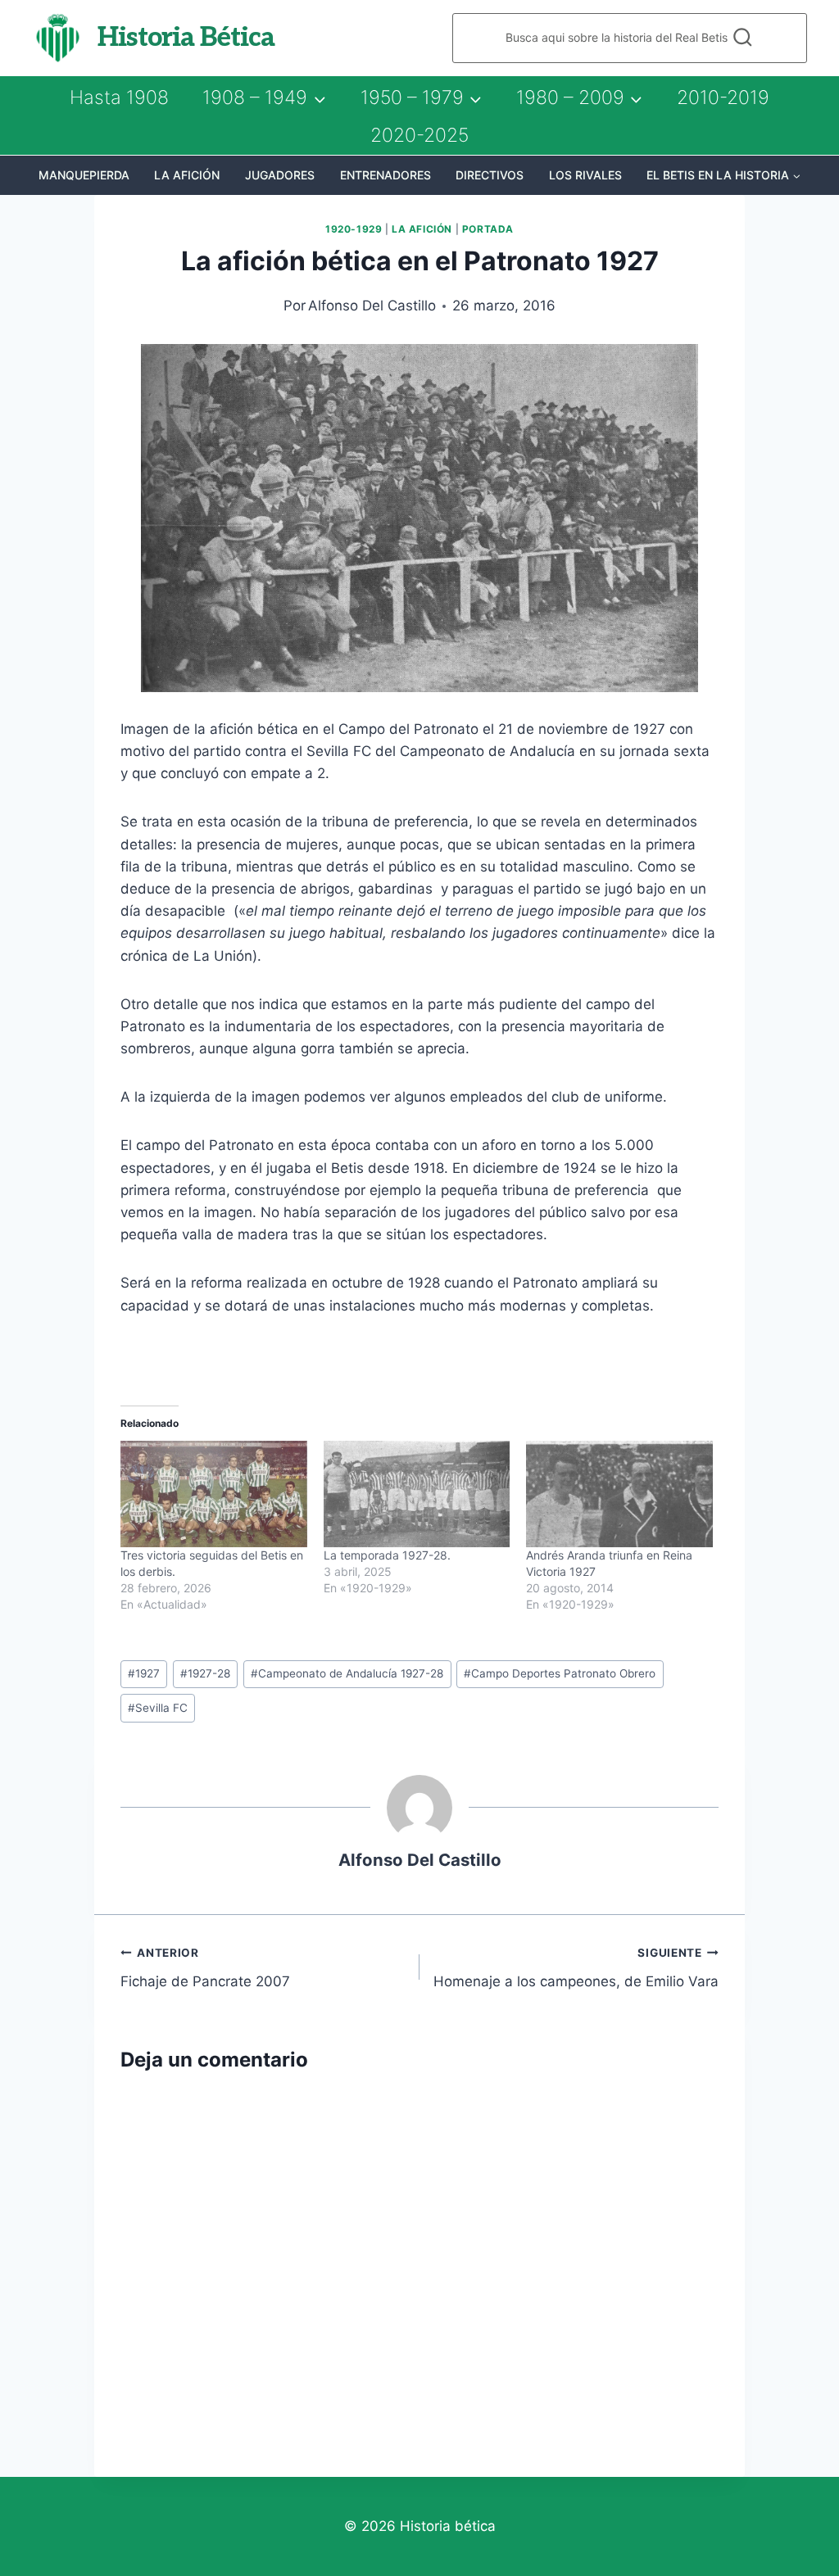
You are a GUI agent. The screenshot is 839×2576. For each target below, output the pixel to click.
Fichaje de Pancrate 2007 (205, 1968)
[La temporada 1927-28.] (417, 1494)
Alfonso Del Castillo (372, 306)
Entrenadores (385, 175)
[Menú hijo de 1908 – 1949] (264, 97)
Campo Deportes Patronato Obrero (560, 1673)
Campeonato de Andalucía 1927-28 (347, 1673)
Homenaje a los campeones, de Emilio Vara (576, 1968)
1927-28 (205, 1673)
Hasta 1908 (119, 97)
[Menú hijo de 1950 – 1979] (421, 97)
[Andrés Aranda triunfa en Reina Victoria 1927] (619, 1494)
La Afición (187, 175)
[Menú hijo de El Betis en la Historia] (724, 175)
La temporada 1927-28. (387, 1555)
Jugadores (280, 175)
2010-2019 (723, 97)
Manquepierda (84, 175)
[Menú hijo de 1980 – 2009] (579, 97)
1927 (144, 1673)
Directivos (490, 175)
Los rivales (585, 175)
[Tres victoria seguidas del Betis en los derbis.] (214, 1494)
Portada (488, 229)
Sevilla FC (158, 1708)
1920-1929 (354, 229)
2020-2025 (419, 135)
